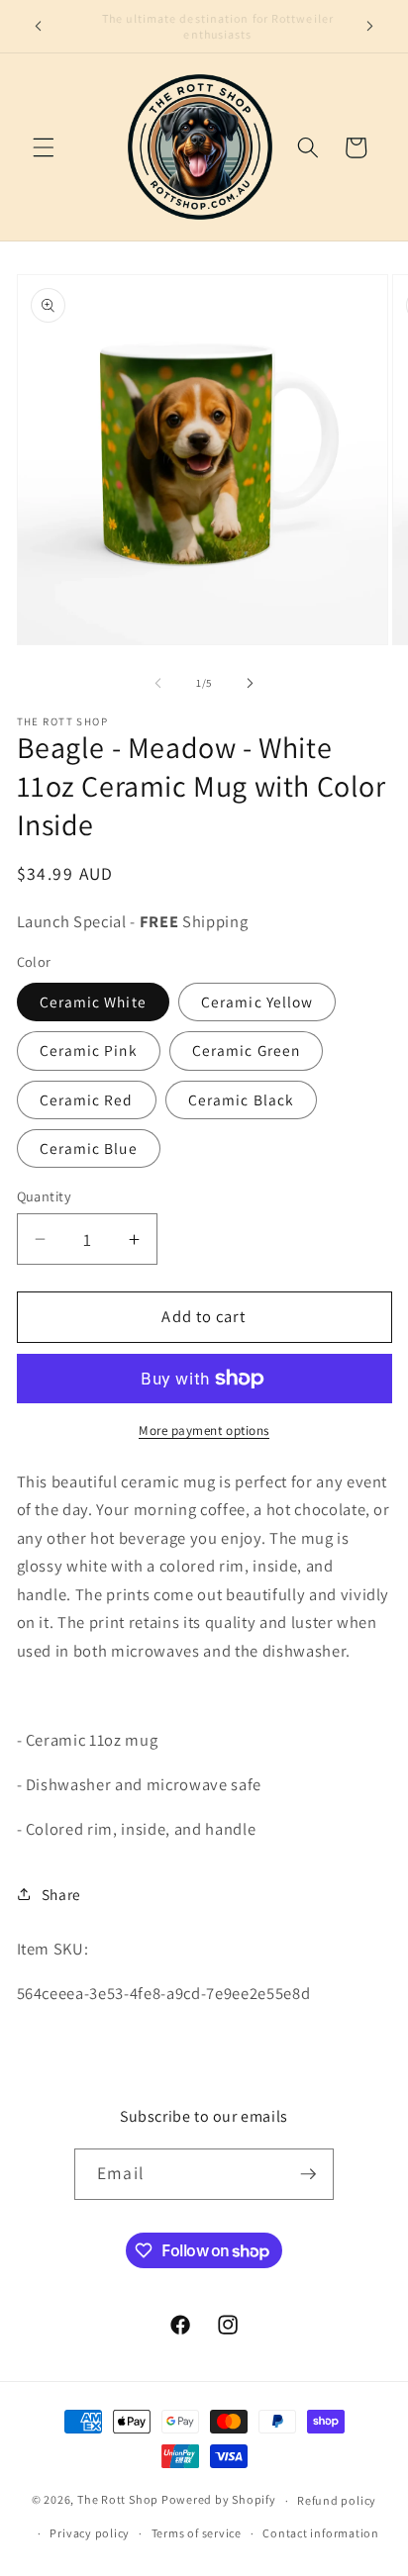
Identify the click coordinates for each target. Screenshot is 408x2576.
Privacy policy (90, 2533)
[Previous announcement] (39, 27)
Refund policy (337, 2500)
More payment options (204, 1431)
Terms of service (197, 2533)
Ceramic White (93, 1002)
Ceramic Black (241, 1099)
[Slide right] (250, 683)
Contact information (321, 2533)
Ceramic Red (87, 1099)
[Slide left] (158, 683)
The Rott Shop (118, 2500)
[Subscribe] (308, 2174)
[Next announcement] (370, 27)
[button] (44, 147)
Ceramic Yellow (257, 1002)
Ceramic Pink (89, 1050)
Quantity (45, 1196)
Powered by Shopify (219, 2500)
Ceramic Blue (89, 1148)
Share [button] (61, 1894)
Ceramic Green (246, 1050)
